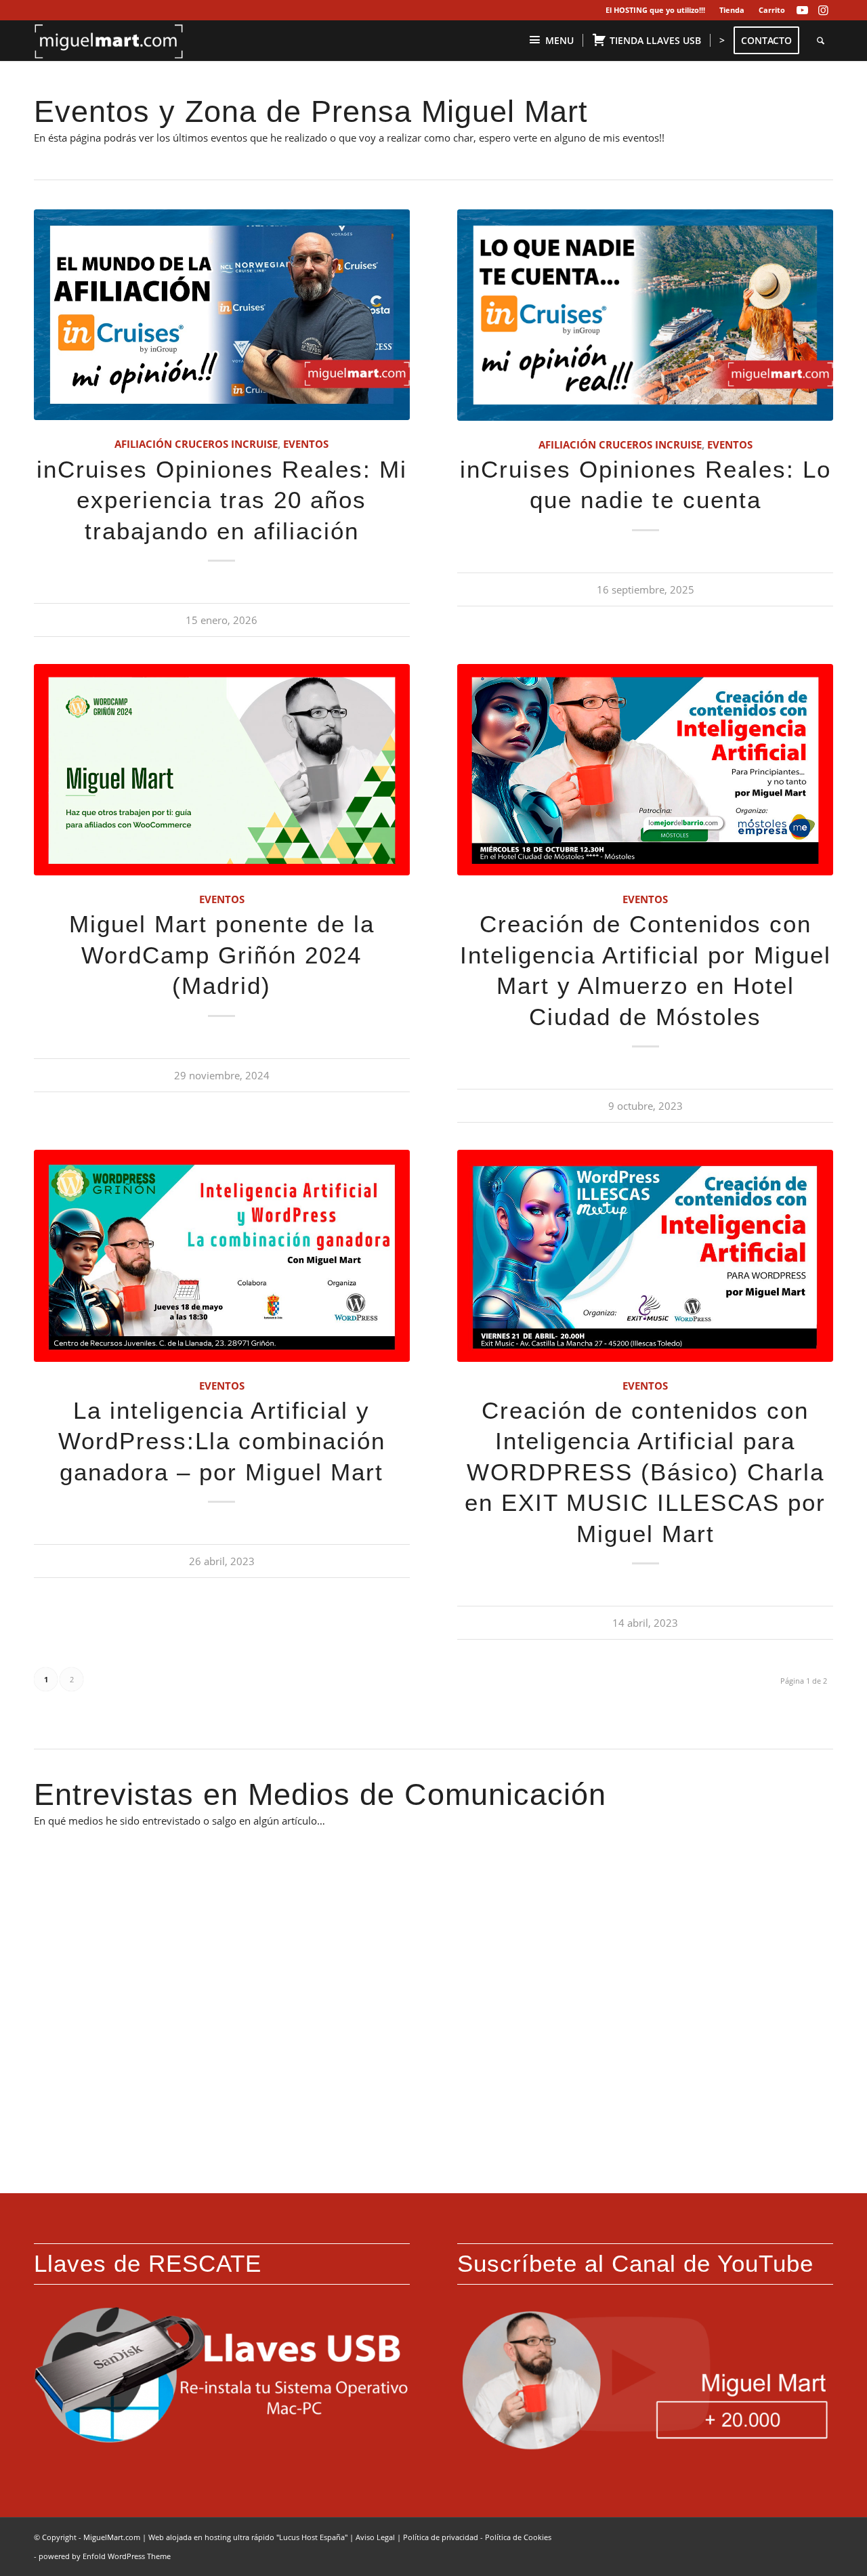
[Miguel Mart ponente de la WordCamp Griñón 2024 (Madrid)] (222, 770)
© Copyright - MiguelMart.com (87, 2537)
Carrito (772, 10)
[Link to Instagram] (823, 10)
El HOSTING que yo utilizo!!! (655, 10)
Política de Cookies (518, 2537)
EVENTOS (306, 444)
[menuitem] (656, 10)
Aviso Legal (375, 2537)
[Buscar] (821, 41)
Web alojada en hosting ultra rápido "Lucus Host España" (248, 2537)
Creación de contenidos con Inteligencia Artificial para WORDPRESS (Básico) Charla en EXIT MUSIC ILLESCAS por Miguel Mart (645, 1472)
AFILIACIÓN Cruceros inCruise (196, 444)
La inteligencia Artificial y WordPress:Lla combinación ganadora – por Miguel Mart (222, 1441)
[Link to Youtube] (802, 10)
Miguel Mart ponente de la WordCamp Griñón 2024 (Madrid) (222, 955)
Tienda (732, 10)
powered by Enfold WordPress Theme (105, 2556)
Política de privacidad (441, 2537)
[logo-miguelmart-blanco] (109, 41)
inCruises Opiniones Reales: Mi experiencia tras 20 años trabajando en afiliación (222, 500)
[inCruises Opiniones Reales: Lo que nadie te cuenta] (645, 315)
